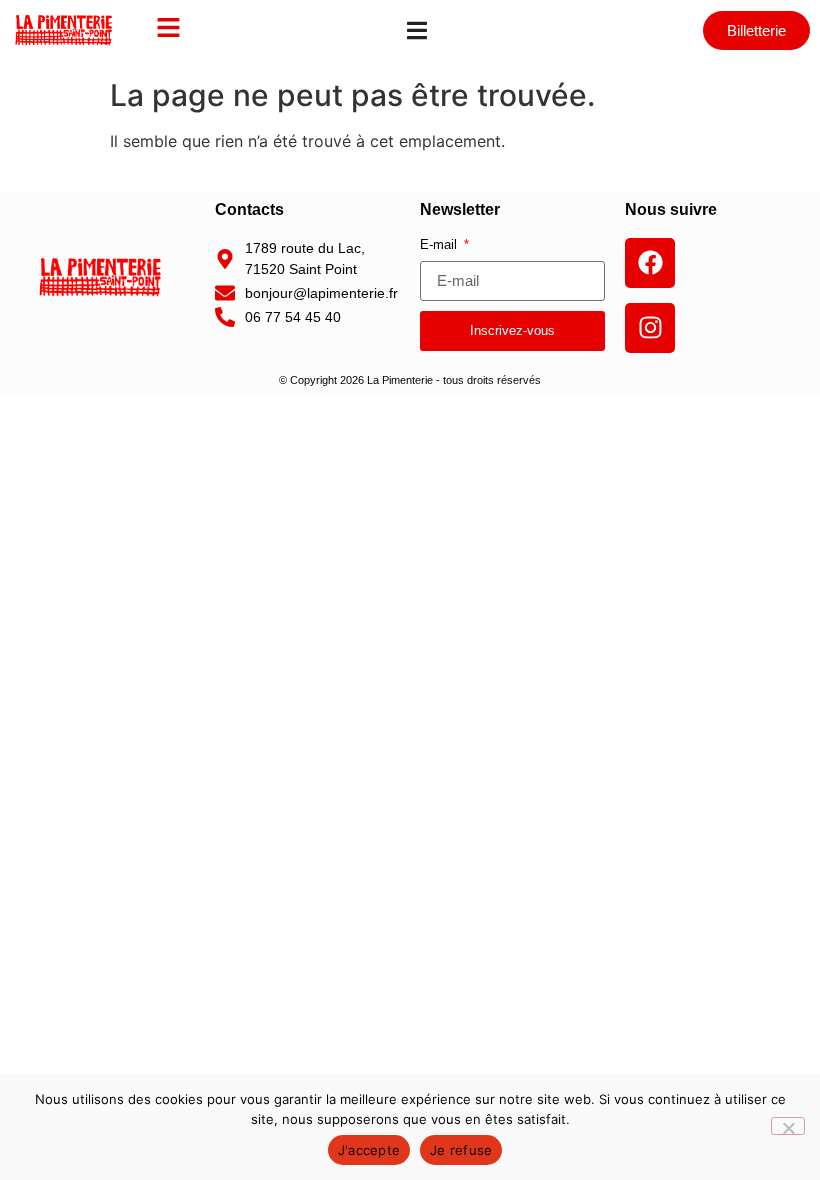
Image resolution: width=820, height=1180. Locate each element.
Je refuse (461, 1150)
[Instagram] (650, 328)
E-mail (440, 245)
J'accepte (369, 1150)
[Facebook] (650, 263)
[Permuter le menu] (417, 30)
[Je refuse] (788, 1126)
